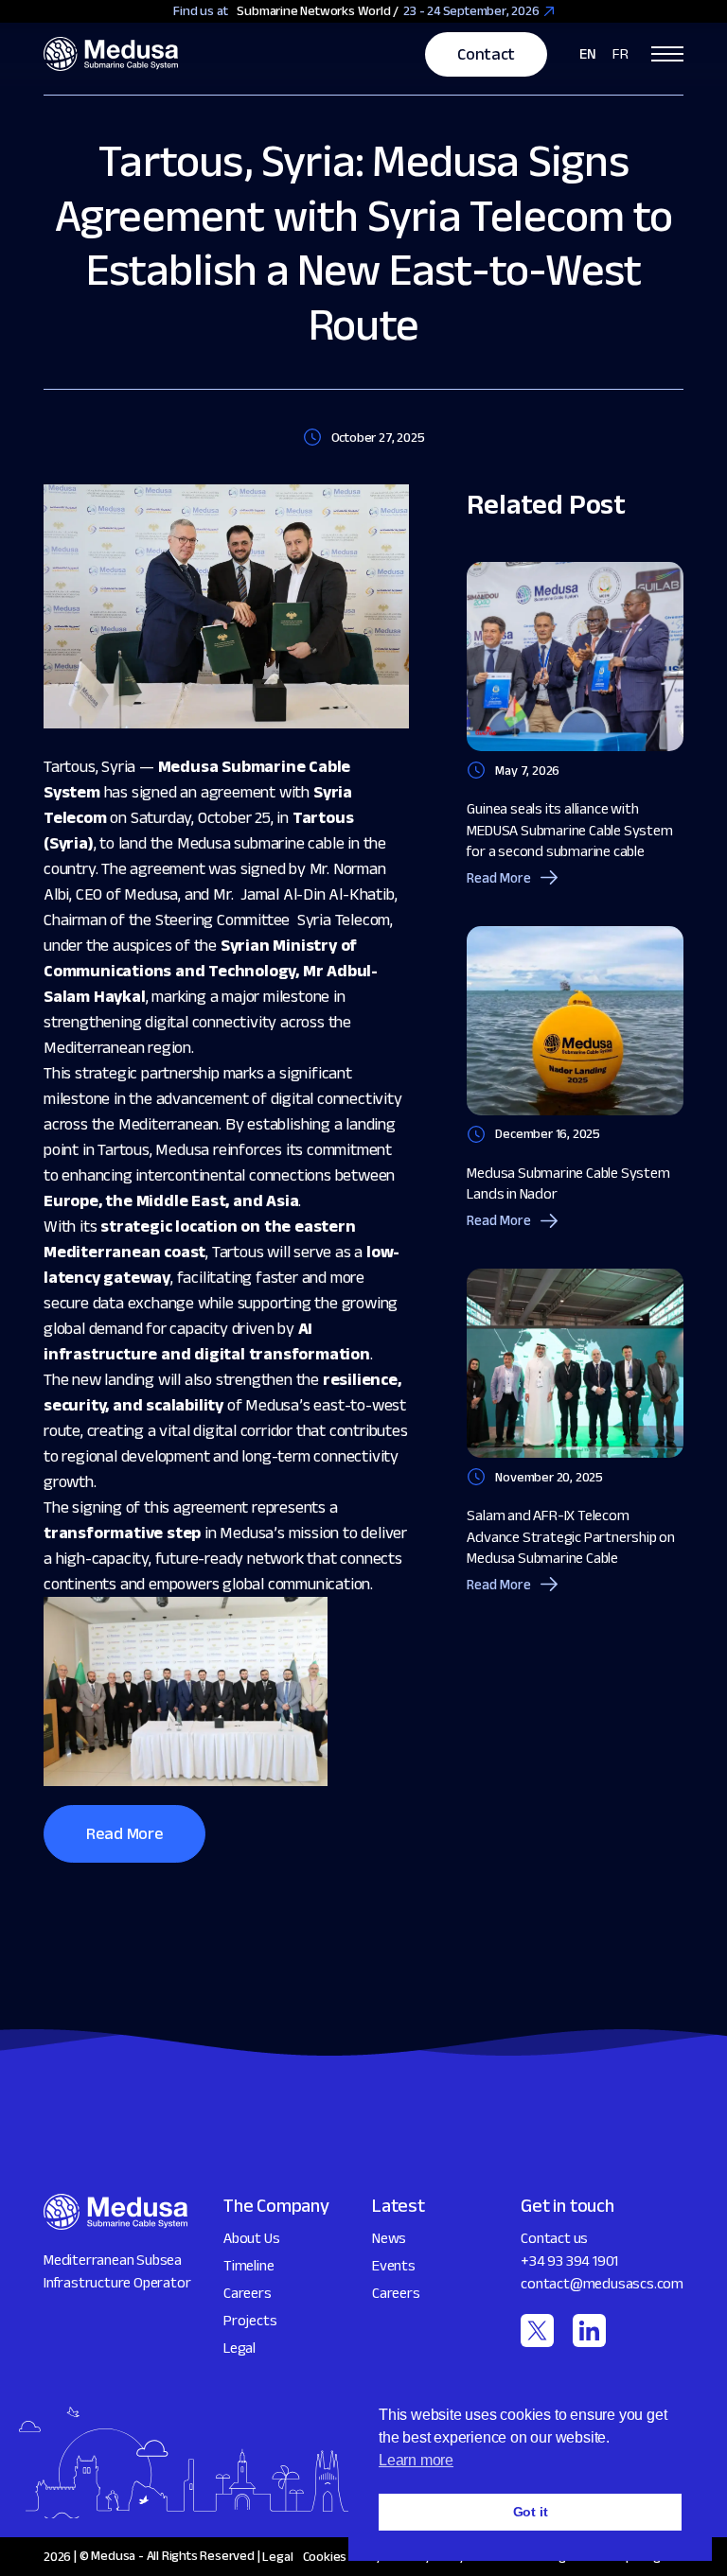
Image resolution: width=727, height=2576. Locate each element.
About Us (251, 2238)
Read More (124, 1833)
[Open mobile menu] (667, 54)
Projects (250, 2320)
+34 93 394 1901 (569, 2261)
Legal (239, 2348)
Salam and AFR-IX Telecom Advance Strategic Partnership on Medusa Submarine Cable (571, 1536)
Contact (486, 54)
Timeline (248, 2265)
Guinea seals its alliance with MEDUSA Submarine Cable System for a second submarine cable (569, 830)
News (389, 2238)
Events (394, 2265)
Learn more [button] (416, 2460)
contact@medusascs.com (602, 2283)
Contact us (554, 2238)
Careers (248, 2293)
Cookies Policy (342, 2556)
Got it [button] (531, 2512)
